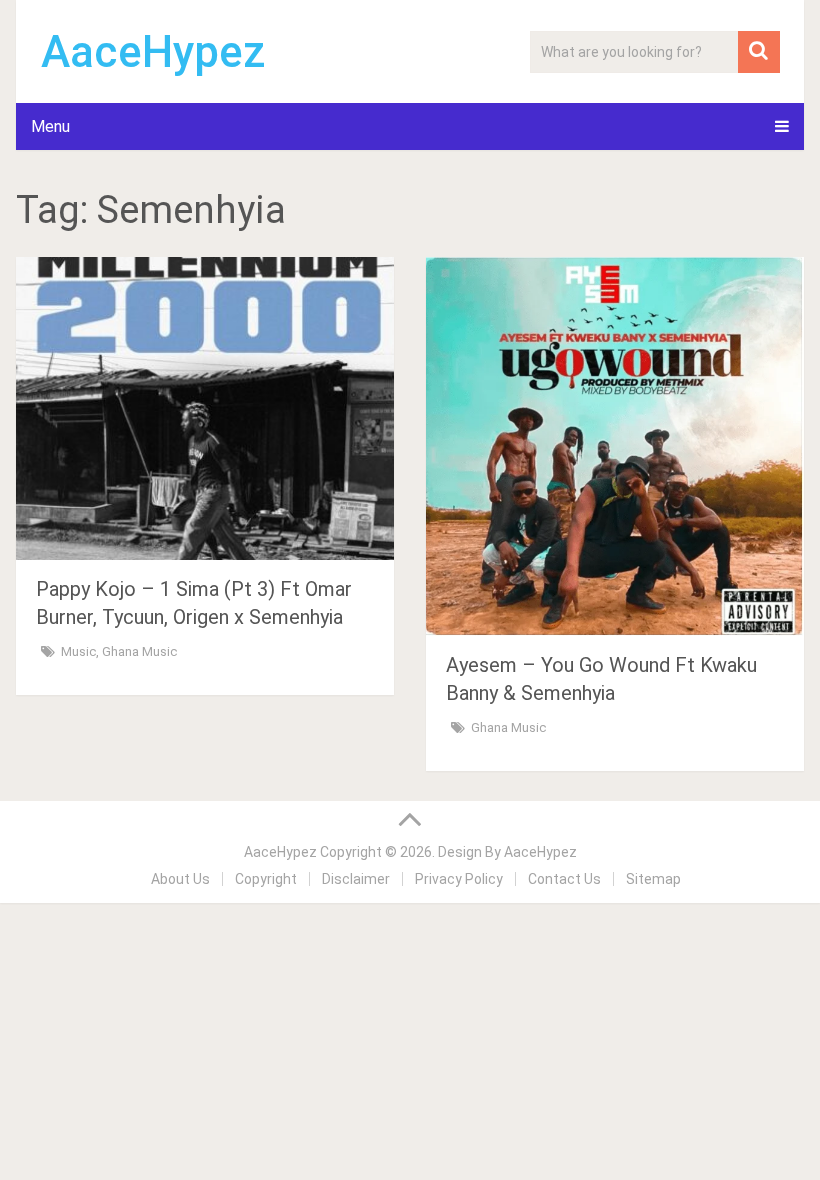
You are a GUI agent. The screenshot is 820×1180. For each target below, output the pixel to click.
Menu (50, 126)
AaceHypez (153, 52)
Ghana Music (139, 651)
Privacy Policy (459, 879)
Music (78, 651)
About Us (180, 879)
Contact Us (564, 879)
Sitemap (653, 879)
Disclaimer (356, 879)
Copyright (266, 879)
